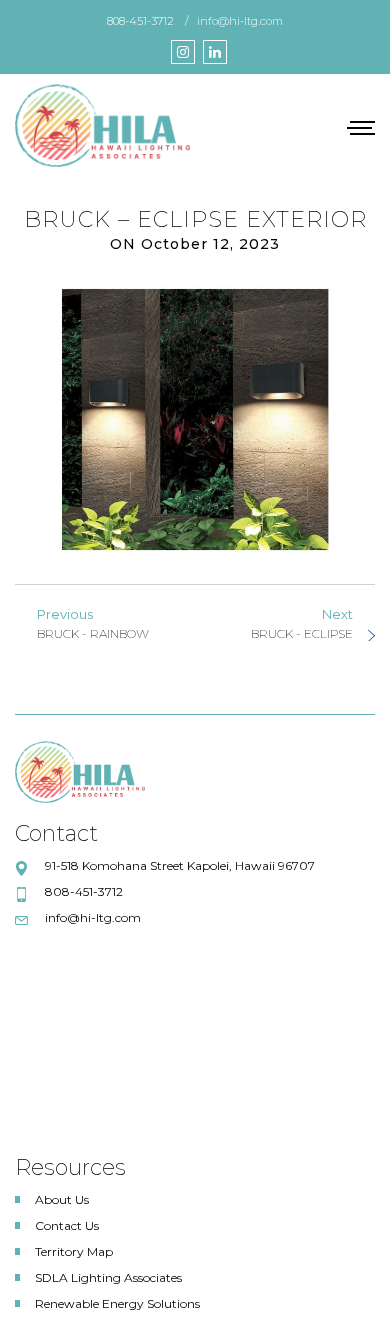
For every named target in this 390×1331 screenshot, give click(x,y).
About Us (62, 1199)
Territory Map (74, 1251)
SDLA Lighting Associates (108, 1277)
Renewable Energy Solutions (117, 1303)
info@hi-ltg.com (240, 21)
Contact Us (67, 1225)
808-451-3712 (140, 21)
